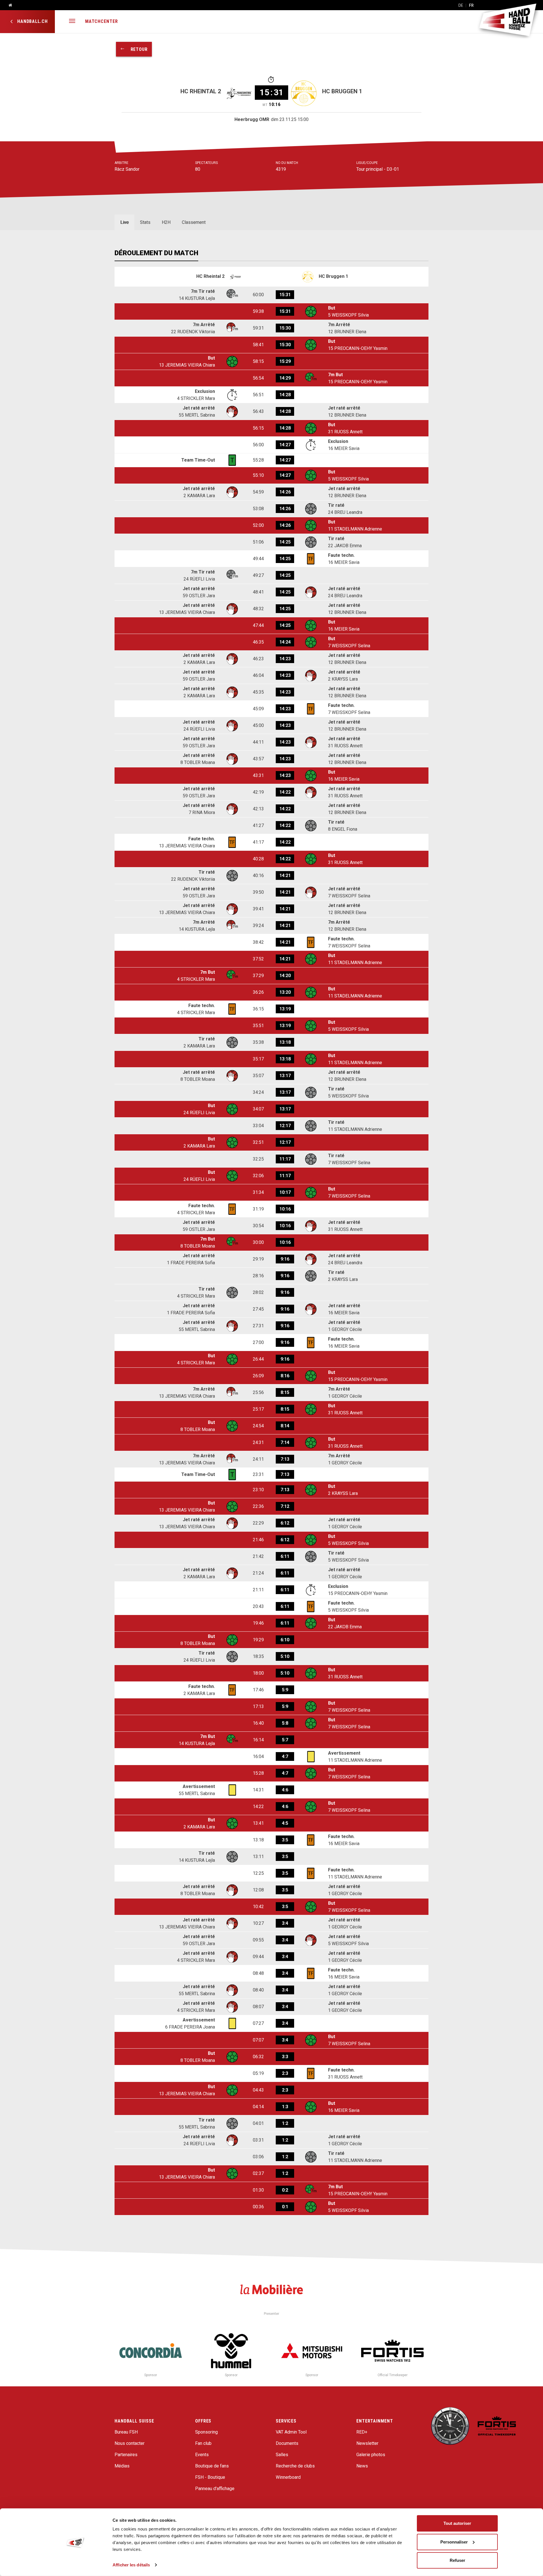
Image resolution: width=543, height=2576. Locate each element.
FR (471, 5)
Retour (136, 49)
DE (461, 5)
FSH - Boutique (210, 2477)
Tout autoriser (457, 2523)
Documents (287, 2443)
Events (202, 2455)
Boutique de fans (212, 2466)
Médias (122, 2466)
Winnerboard (288, 2477)
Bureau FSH (126, 2432)
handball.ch (32, 21)
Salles (282, 2455)
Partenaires (126, 2455)
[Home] (8, 5)
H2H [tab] (166, 222)
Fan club (203, 2443)
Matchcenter (102, 21)
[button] (72, 22)
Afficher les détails (131, 2565)
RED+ (362, 2432)
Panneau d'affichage (215, 2489)
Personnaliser (454, 2542)
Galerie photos (371, 2455)
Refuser (457, 2560)
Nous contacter (130, 2443)
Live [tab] (124, 222)
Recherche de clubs (295, 2466)
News (362, 2466)
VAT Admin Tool (291, 2432)
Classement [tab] (194, 222)
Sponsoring (206, 2432)
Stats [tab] (145, 222)
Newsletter (367, 2443)
